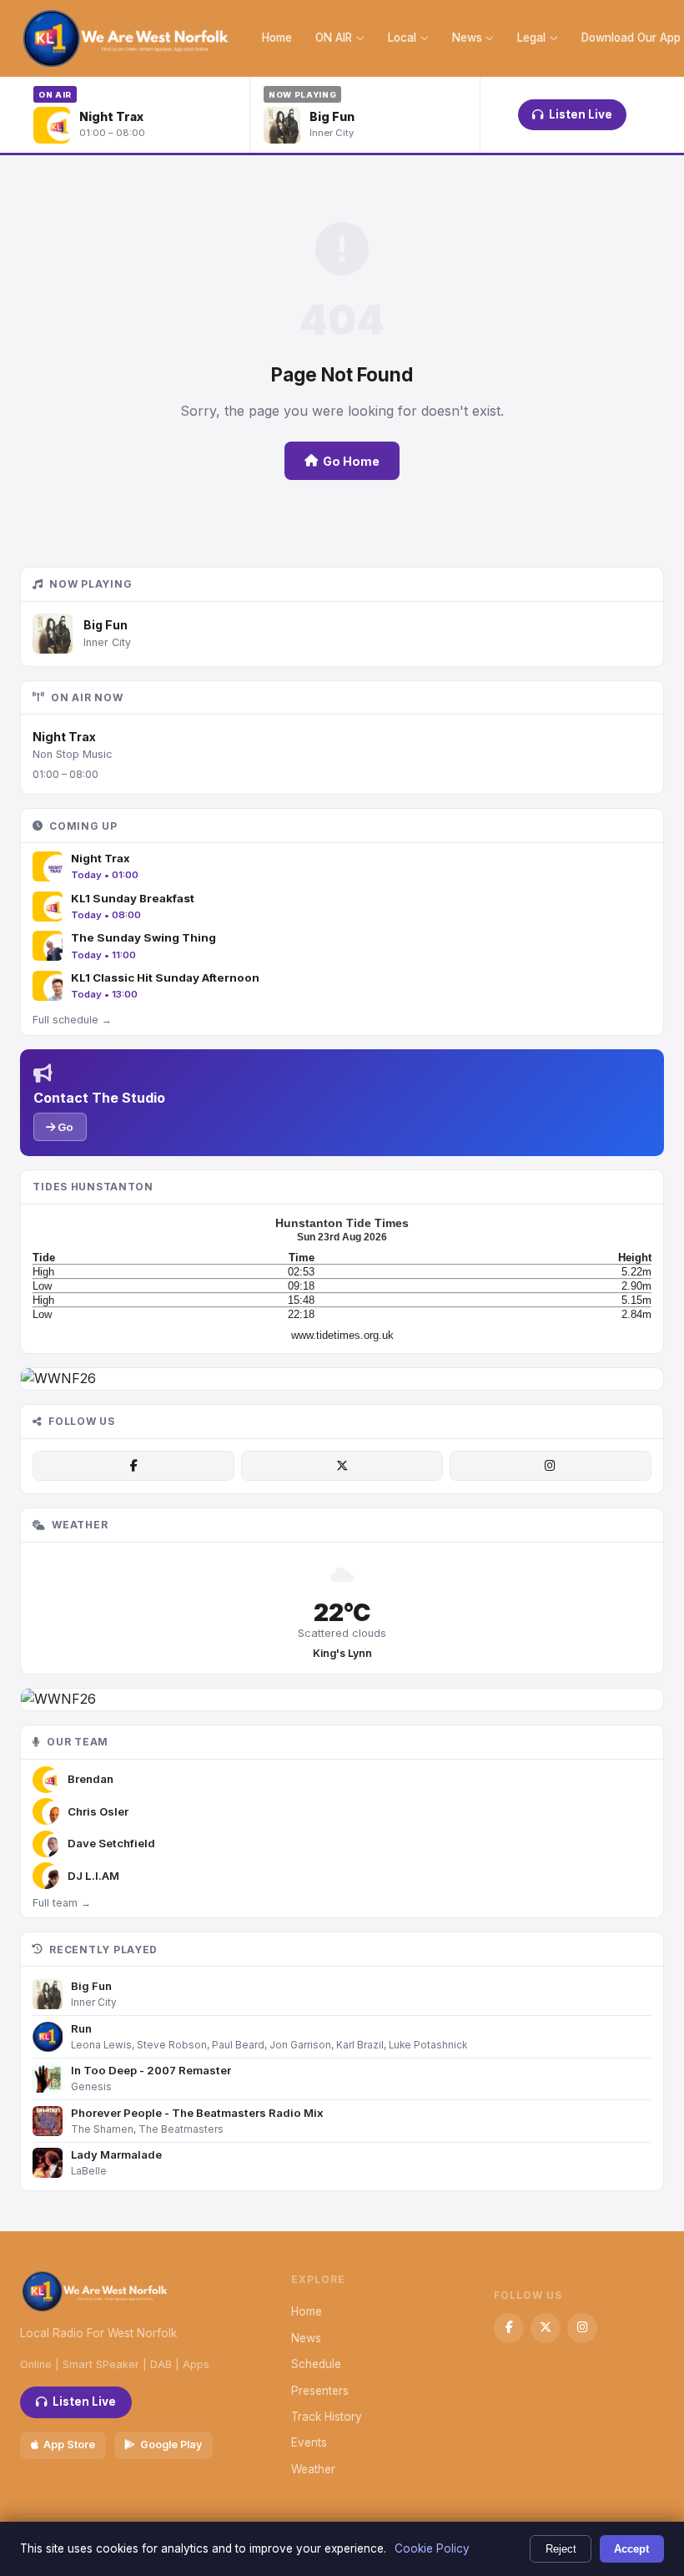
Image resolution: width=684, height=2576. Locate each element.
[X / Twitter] (342, 1466)
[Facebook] (133, 1466)
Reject (561, 2549)
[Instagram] (551, 1466)
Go (64, 1127)
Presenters (320, 2391)
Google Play (171, 2445)
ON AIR (334, 38)
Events (309, 2442)
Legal (531, 38)
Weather (313, 2469)
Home (277, 38)
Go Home (351, 461)
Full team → (62, 1903)
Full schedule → (72, 1020)
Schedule (316, 2364)
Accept (631, 2549)
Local (402, 38)
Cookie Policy (432, 2548)
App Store (69, 2445)
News (467, 38)
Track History (327, 2417)
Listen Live (581, 114)
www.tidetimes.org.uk (342, 1335)
